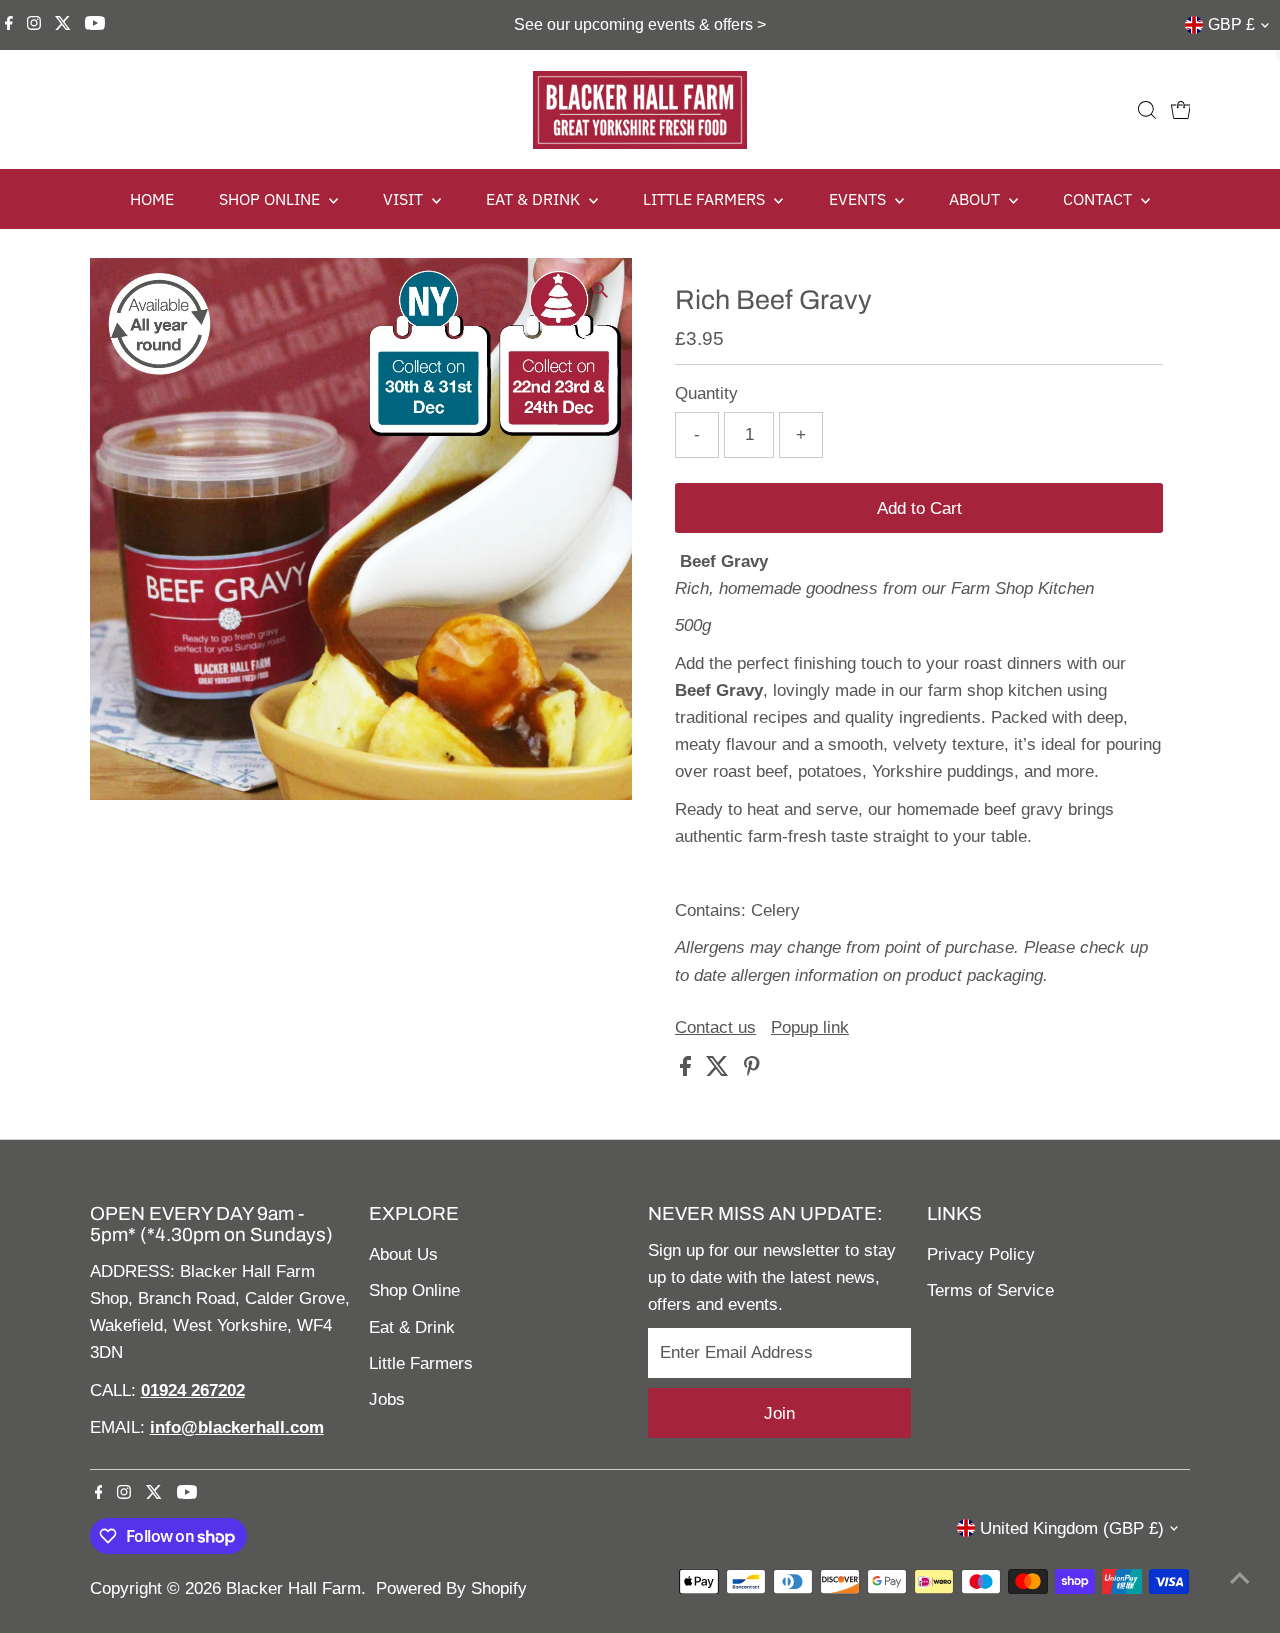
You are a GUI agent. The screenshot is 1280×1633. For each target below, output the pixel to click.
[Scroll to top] (1240, 1578)
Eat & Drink (412, 1327)
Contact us (715, 1027)
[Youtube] (95, 25)
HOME (152, 199)
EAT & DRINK (535, 199)
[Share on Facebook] (688, 1070)
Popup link (810, 1027)
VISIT (405, 199)
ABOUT (976, 199)
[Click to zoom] (599, 290)
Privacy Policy (981, 1254)
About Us (403, 1254)
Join (779, 1413)
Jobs (387, 1399)
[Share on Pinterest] (752, 1070)
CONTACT (1099, 199)
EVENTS (859, 199)
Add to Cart (919, 508)
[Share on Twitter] (720, 1070)
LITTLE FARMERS (706, 199)
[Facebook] (9, 25)
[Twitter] (63, 25)
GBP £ (1231, 24)
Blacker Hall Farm (293, 1588)
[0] (1181, 110)
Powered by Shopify (451, 1588)
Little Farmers (421, 1363)
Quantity (706, 393)
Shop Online (414, 1290)
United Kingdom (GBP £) (1072, 1528)
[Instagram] (34, 25)
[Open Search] (1147, 110)
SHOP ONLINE (271, 199)
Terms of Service (990, 1290)
